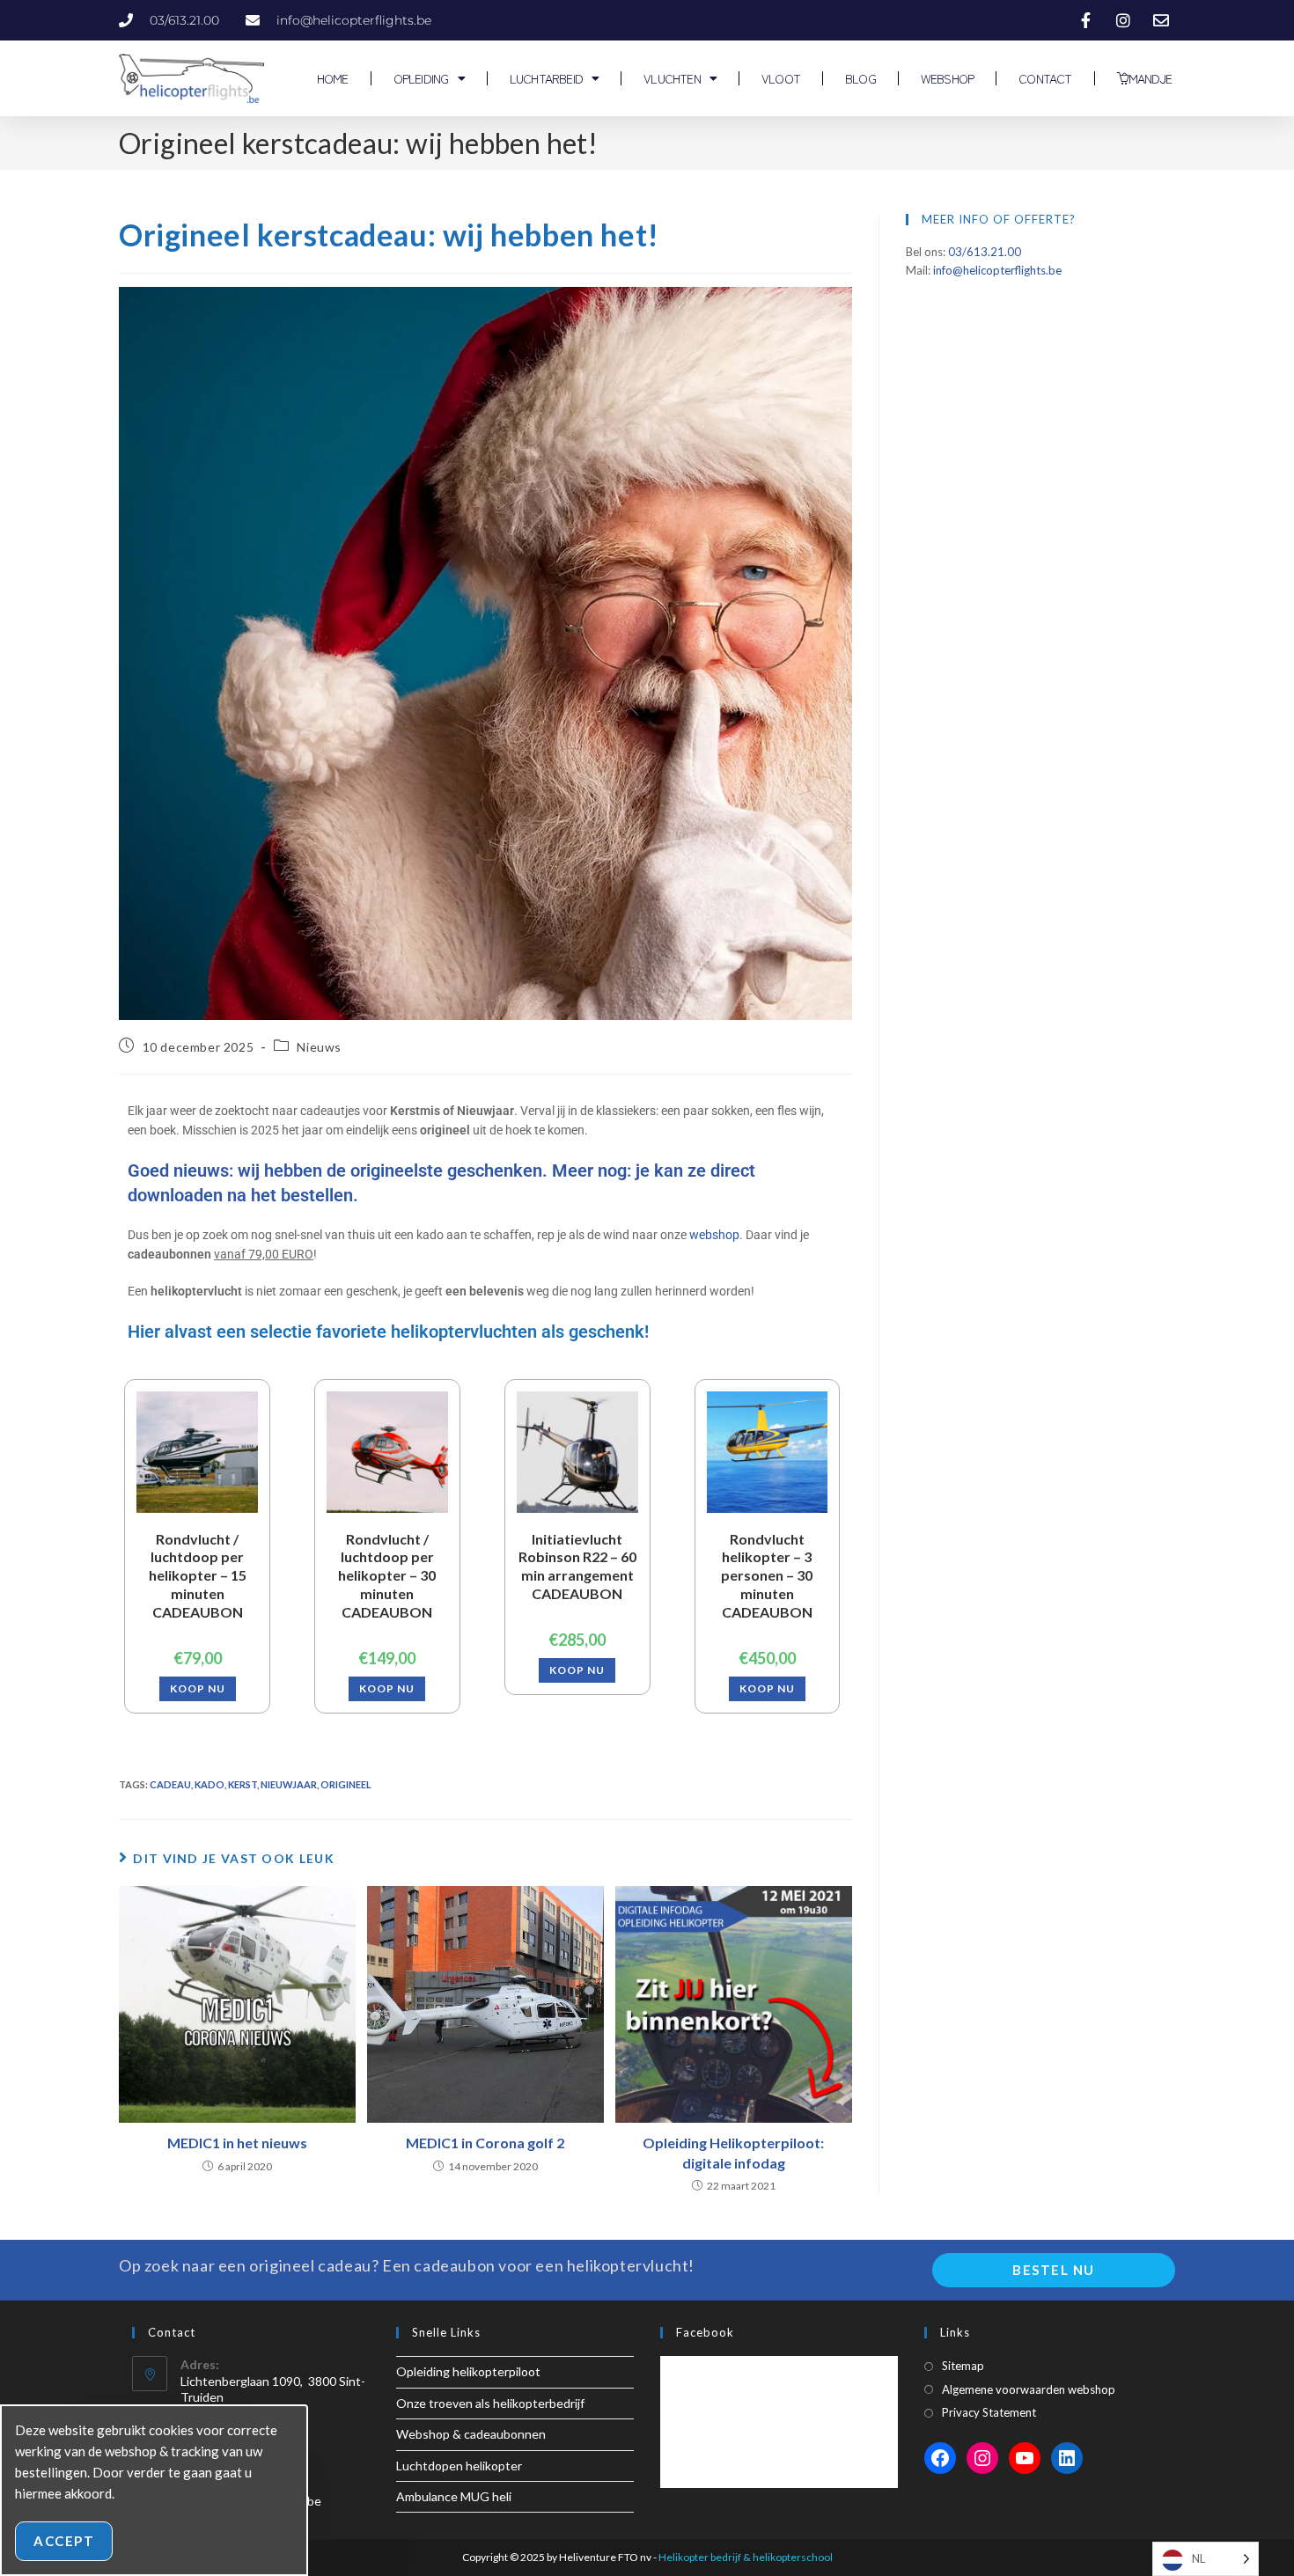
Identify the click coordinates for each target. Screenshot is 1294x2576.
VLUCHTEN (672, 78)
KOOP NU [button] (198, 1688)
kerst (243, 1784)
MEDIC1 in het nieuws (237, 2143)
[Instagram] (982, 2458)
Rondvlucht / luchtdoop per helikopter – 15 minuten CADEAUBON (198, 1575)
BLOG (860, 78)
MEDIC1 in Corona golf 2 (485, 2143)
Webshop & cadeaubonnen (471, 2434)
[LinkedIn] (1067, 2458)
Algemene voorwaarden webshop (1029, 2389)
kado (210, 1784)
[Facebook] (940, 2458)
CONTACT (1045, 78)
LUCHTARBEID (546, 78)
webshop (714, 1235)
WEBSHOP (947, 78)
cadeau (170, 1784)
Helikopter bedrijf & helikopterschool (746, 2557)
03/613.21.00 (985, 252)
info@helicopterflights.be (997, 270)
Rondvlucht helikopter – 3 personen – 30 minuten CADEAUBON (767, 1575)
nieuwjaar (289, 1784)
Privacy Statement (989, 2412)
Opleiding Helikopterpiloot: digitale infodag (733, 2152)
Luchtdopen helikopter (459, 2466)
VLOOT (781, 78)
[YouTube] (1025, 2458)
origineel (346, 1784)
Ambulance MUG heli (454, 2496)
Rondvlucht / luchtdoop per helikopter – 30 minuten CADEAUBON (387, 1575)
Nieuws (319, 1047)
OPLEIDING (421, 78)
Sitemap (963, 2366)
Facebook (705, 2332)
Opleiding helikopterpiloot (468, 2371)
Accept (64, 2541)
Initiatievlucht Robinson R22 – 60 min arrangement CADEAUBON (577, 1566)
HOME (331, 78)
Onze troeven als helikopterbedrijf (490, 2403)
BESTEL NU (1054, 2270)
